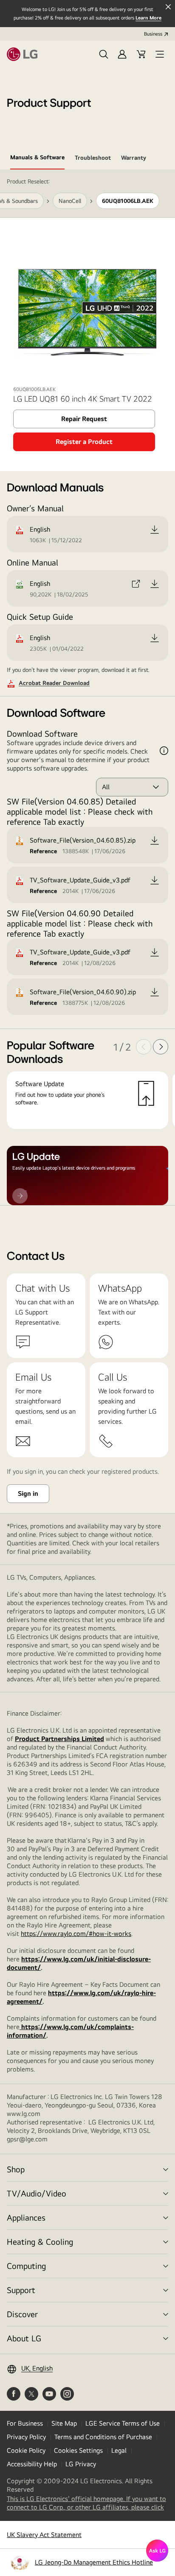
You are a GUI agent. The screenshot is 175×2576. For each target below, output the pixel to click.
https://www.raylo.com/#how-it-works (76, 1934)
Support (21, 2290)
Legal (119, 2450)
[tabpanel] (87, 688)
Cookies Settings (78, 2450)
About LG (24, 2338)
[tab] (37, 159)
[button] (104, 54)
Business (153, 34)
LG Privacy (81, 2464)
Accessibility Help (32, 2464)
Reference (43, 851)
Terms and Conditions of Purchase (103, 2437)
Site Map (64, 2423)
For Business (25, 2423)
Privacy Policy (26, 2437)
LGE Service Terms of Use (123, 2423)
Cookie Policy (26, 2450)
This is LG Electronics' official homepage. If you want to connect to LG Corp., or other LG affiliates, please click (87, 2503)
